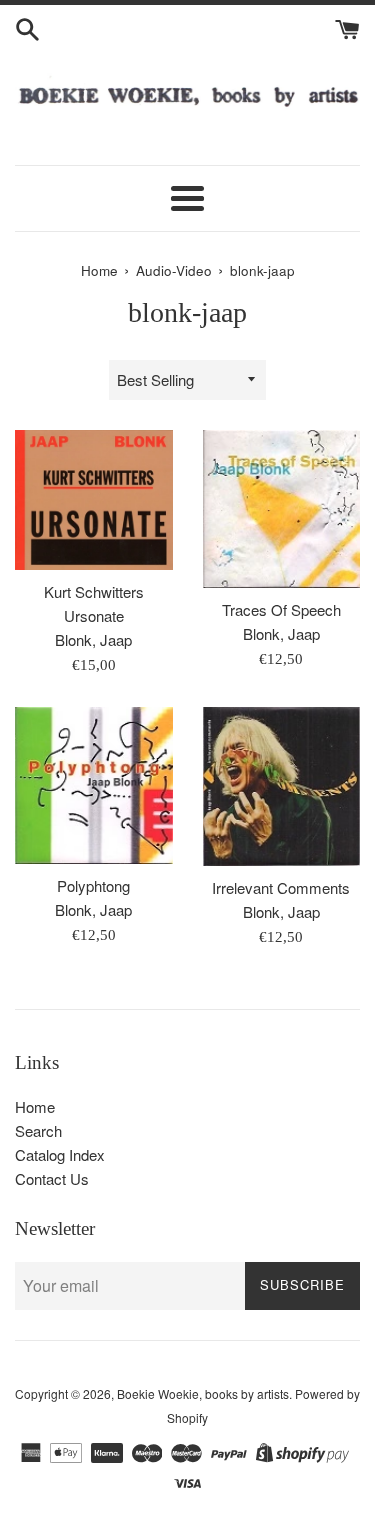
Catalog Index (60, 1154)
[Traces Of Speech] (282, 509)
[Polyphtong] (94, 786)
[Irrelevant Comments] (282, 786)
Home (35, 1106)
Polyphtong (93, 885)
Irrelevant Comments (281, 887)
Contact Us (52, 1178)
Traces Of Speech (281, 609)
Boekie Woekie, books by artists (203, 1393)
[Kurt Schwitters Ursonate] (94, 500)
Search (38, 1130)
